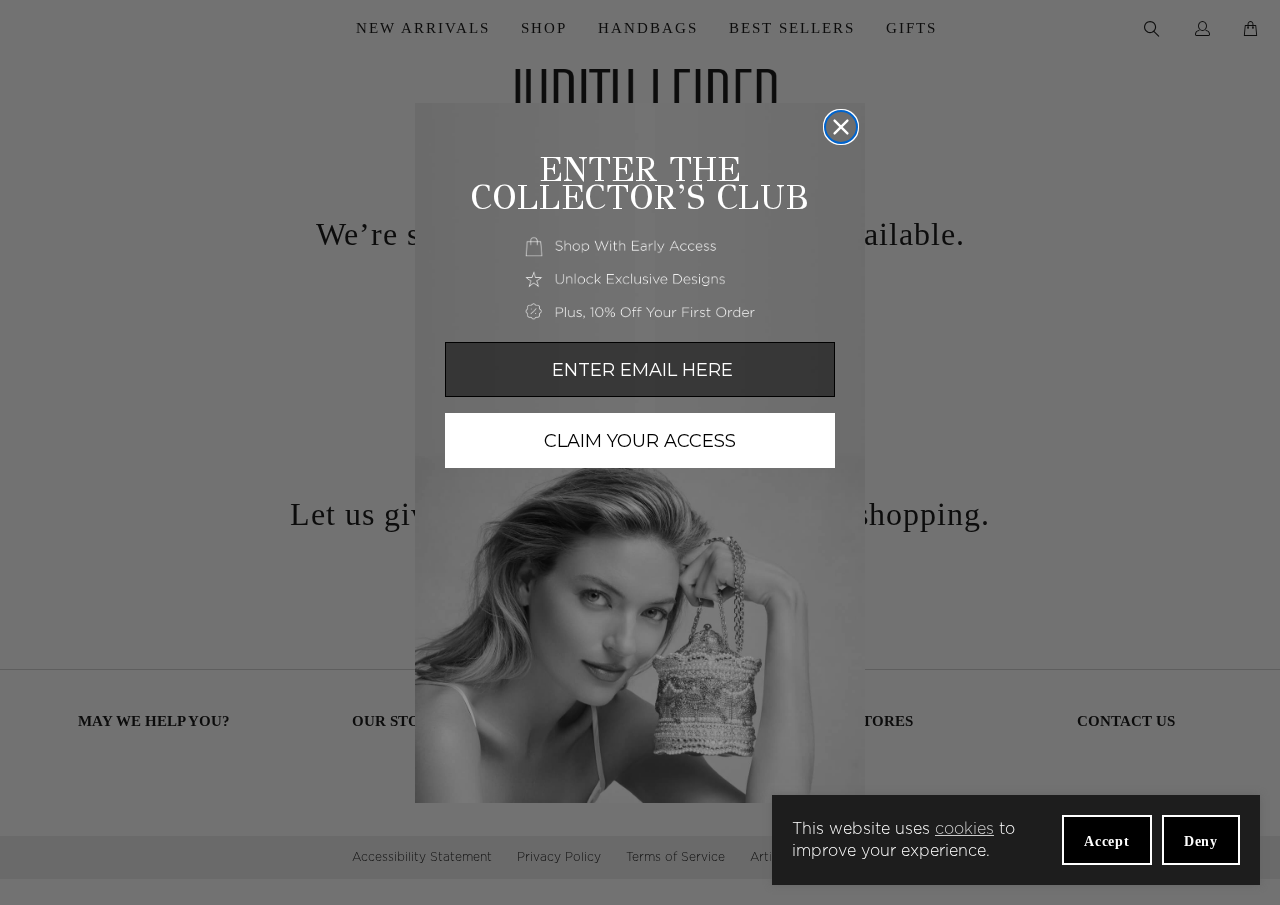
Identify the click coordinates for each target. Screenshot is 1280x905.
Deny (1201, 841)
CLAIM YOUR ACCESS (640, 441)
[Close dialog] (841, 127)
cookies (964, 829)
